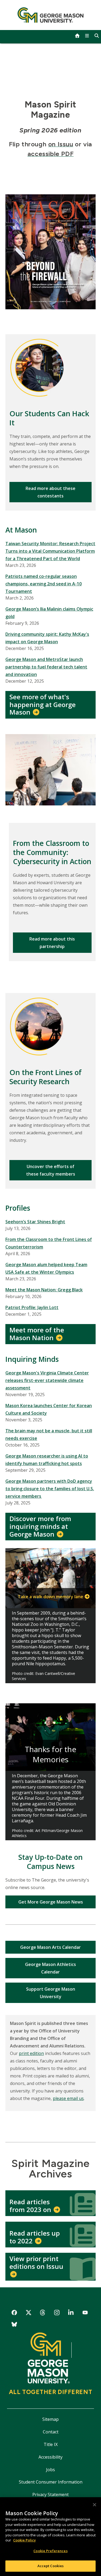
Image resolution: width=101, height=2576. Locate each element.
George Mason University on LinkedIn (71, 2313)
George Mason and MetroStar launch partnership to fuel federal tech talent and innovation (46, 667)
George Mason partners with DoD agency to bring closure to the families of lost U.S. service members (50, 1489)
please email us (68, 2098)
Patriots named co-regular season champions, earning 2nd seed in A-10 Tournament (43, 584)
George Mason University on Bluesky (14, 2325)
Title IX (51, 2444)
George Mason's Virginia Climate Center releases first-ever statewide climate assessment (47, 1380)
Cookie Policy (25, 2540)
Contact (51, 2432)
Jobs (50, 2470)
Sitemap (50, 2419)
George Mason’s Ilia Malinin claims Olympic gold (49, 613)
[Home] (50, 15)
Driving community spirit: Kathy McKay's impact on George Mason (47, 638)
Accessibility (50, 2457)
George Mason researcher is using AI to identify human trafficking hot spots (47, 1460)
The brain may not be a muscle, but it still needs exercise (49, 1434)
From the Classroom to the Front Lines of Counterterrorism (49, 1243)
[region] (50, 2537)
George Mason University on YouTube (85, 2313)
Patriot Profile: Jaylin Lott (32, 1307)
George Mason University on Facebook (14, 2313)
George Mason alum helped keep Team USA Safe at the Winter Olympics (46, 1268)
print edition (31, 2053)
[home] (77, 36)
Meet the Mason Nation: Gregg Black (44, 1290)
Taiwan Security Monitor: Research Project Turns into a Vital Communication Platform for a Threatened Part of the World (50, 551)
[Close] (95, 2505)
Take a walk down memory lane (50, 1597)
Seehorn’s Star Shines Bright (35, 1222)
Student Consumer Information (51, 2482)
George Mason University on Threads (43, 2313)
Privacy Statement (50, 2495)
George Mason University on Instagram (57, 2313)
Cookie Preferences (50, 2551)
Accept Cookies (51, 2566)
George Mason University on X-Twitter (28, 2313)
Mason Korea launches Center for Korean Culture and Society (49, 1409)
